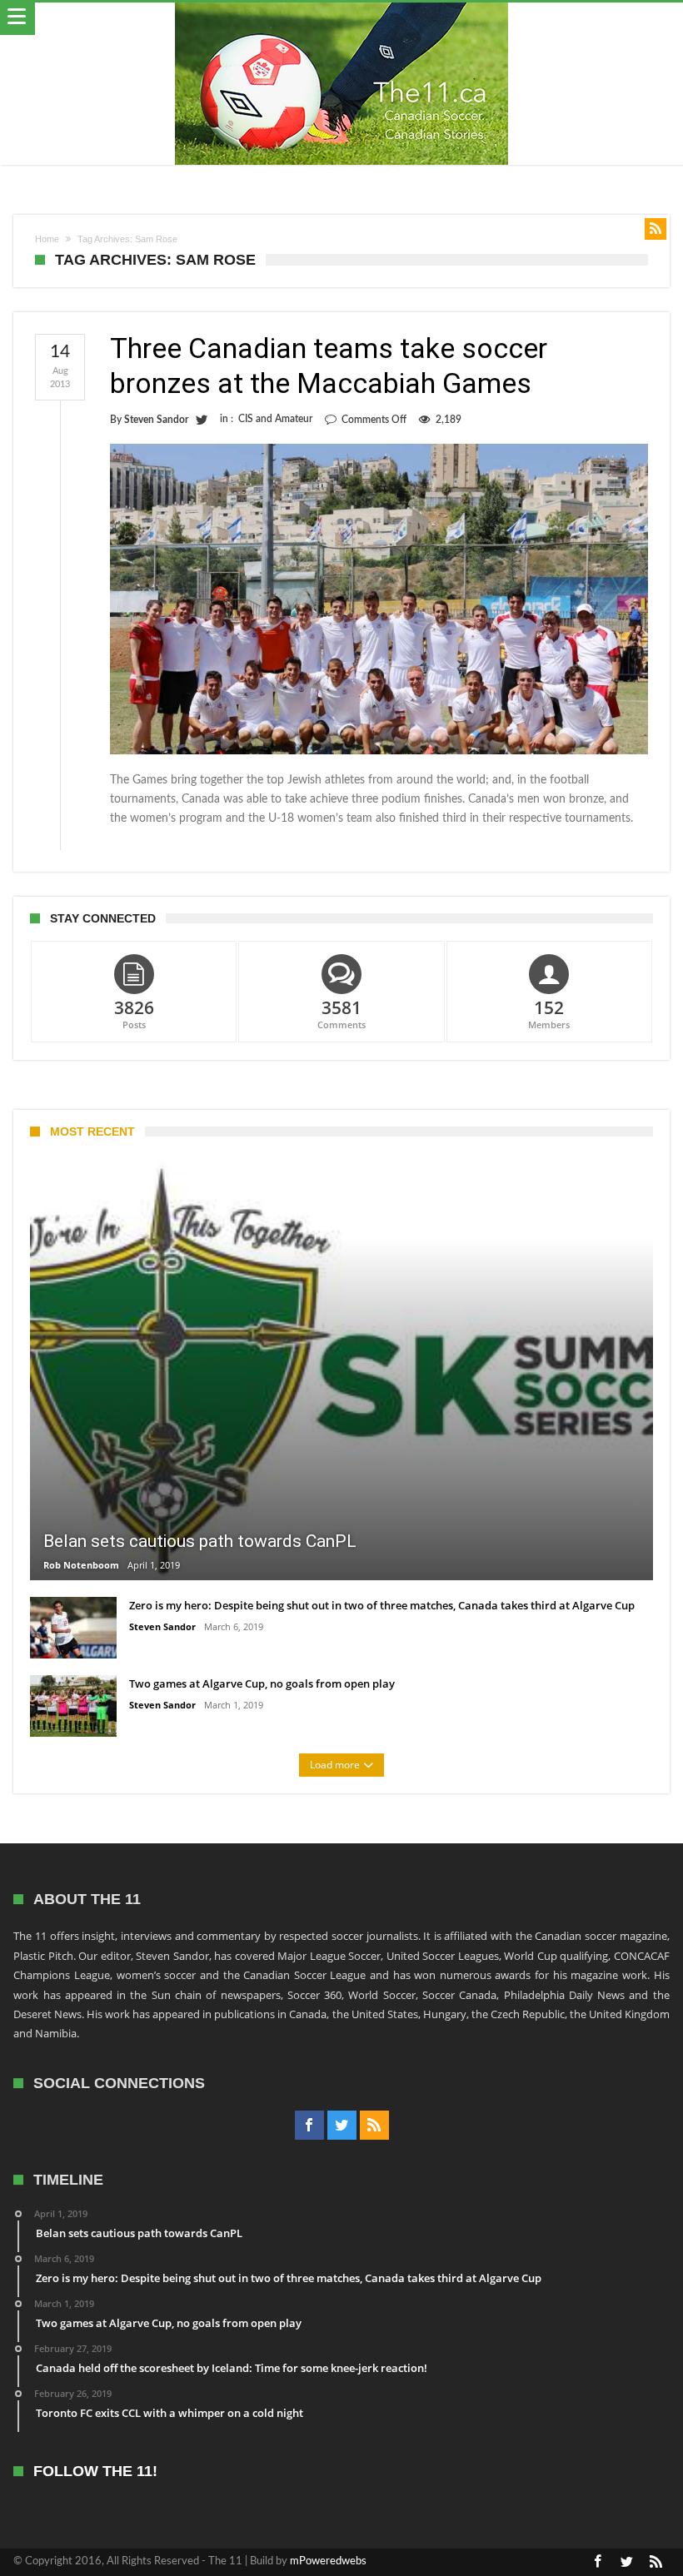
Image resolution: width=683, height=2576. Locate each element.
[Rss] (374, 2126)
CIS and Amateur (275, 419)
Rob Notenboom (81, 1565)
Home (47, 239)
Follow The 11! (95, 2472)
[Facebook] (309, 2126)
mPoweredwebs (328, 2561)
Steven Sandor (156, 420)
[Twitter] (342, 2126)
